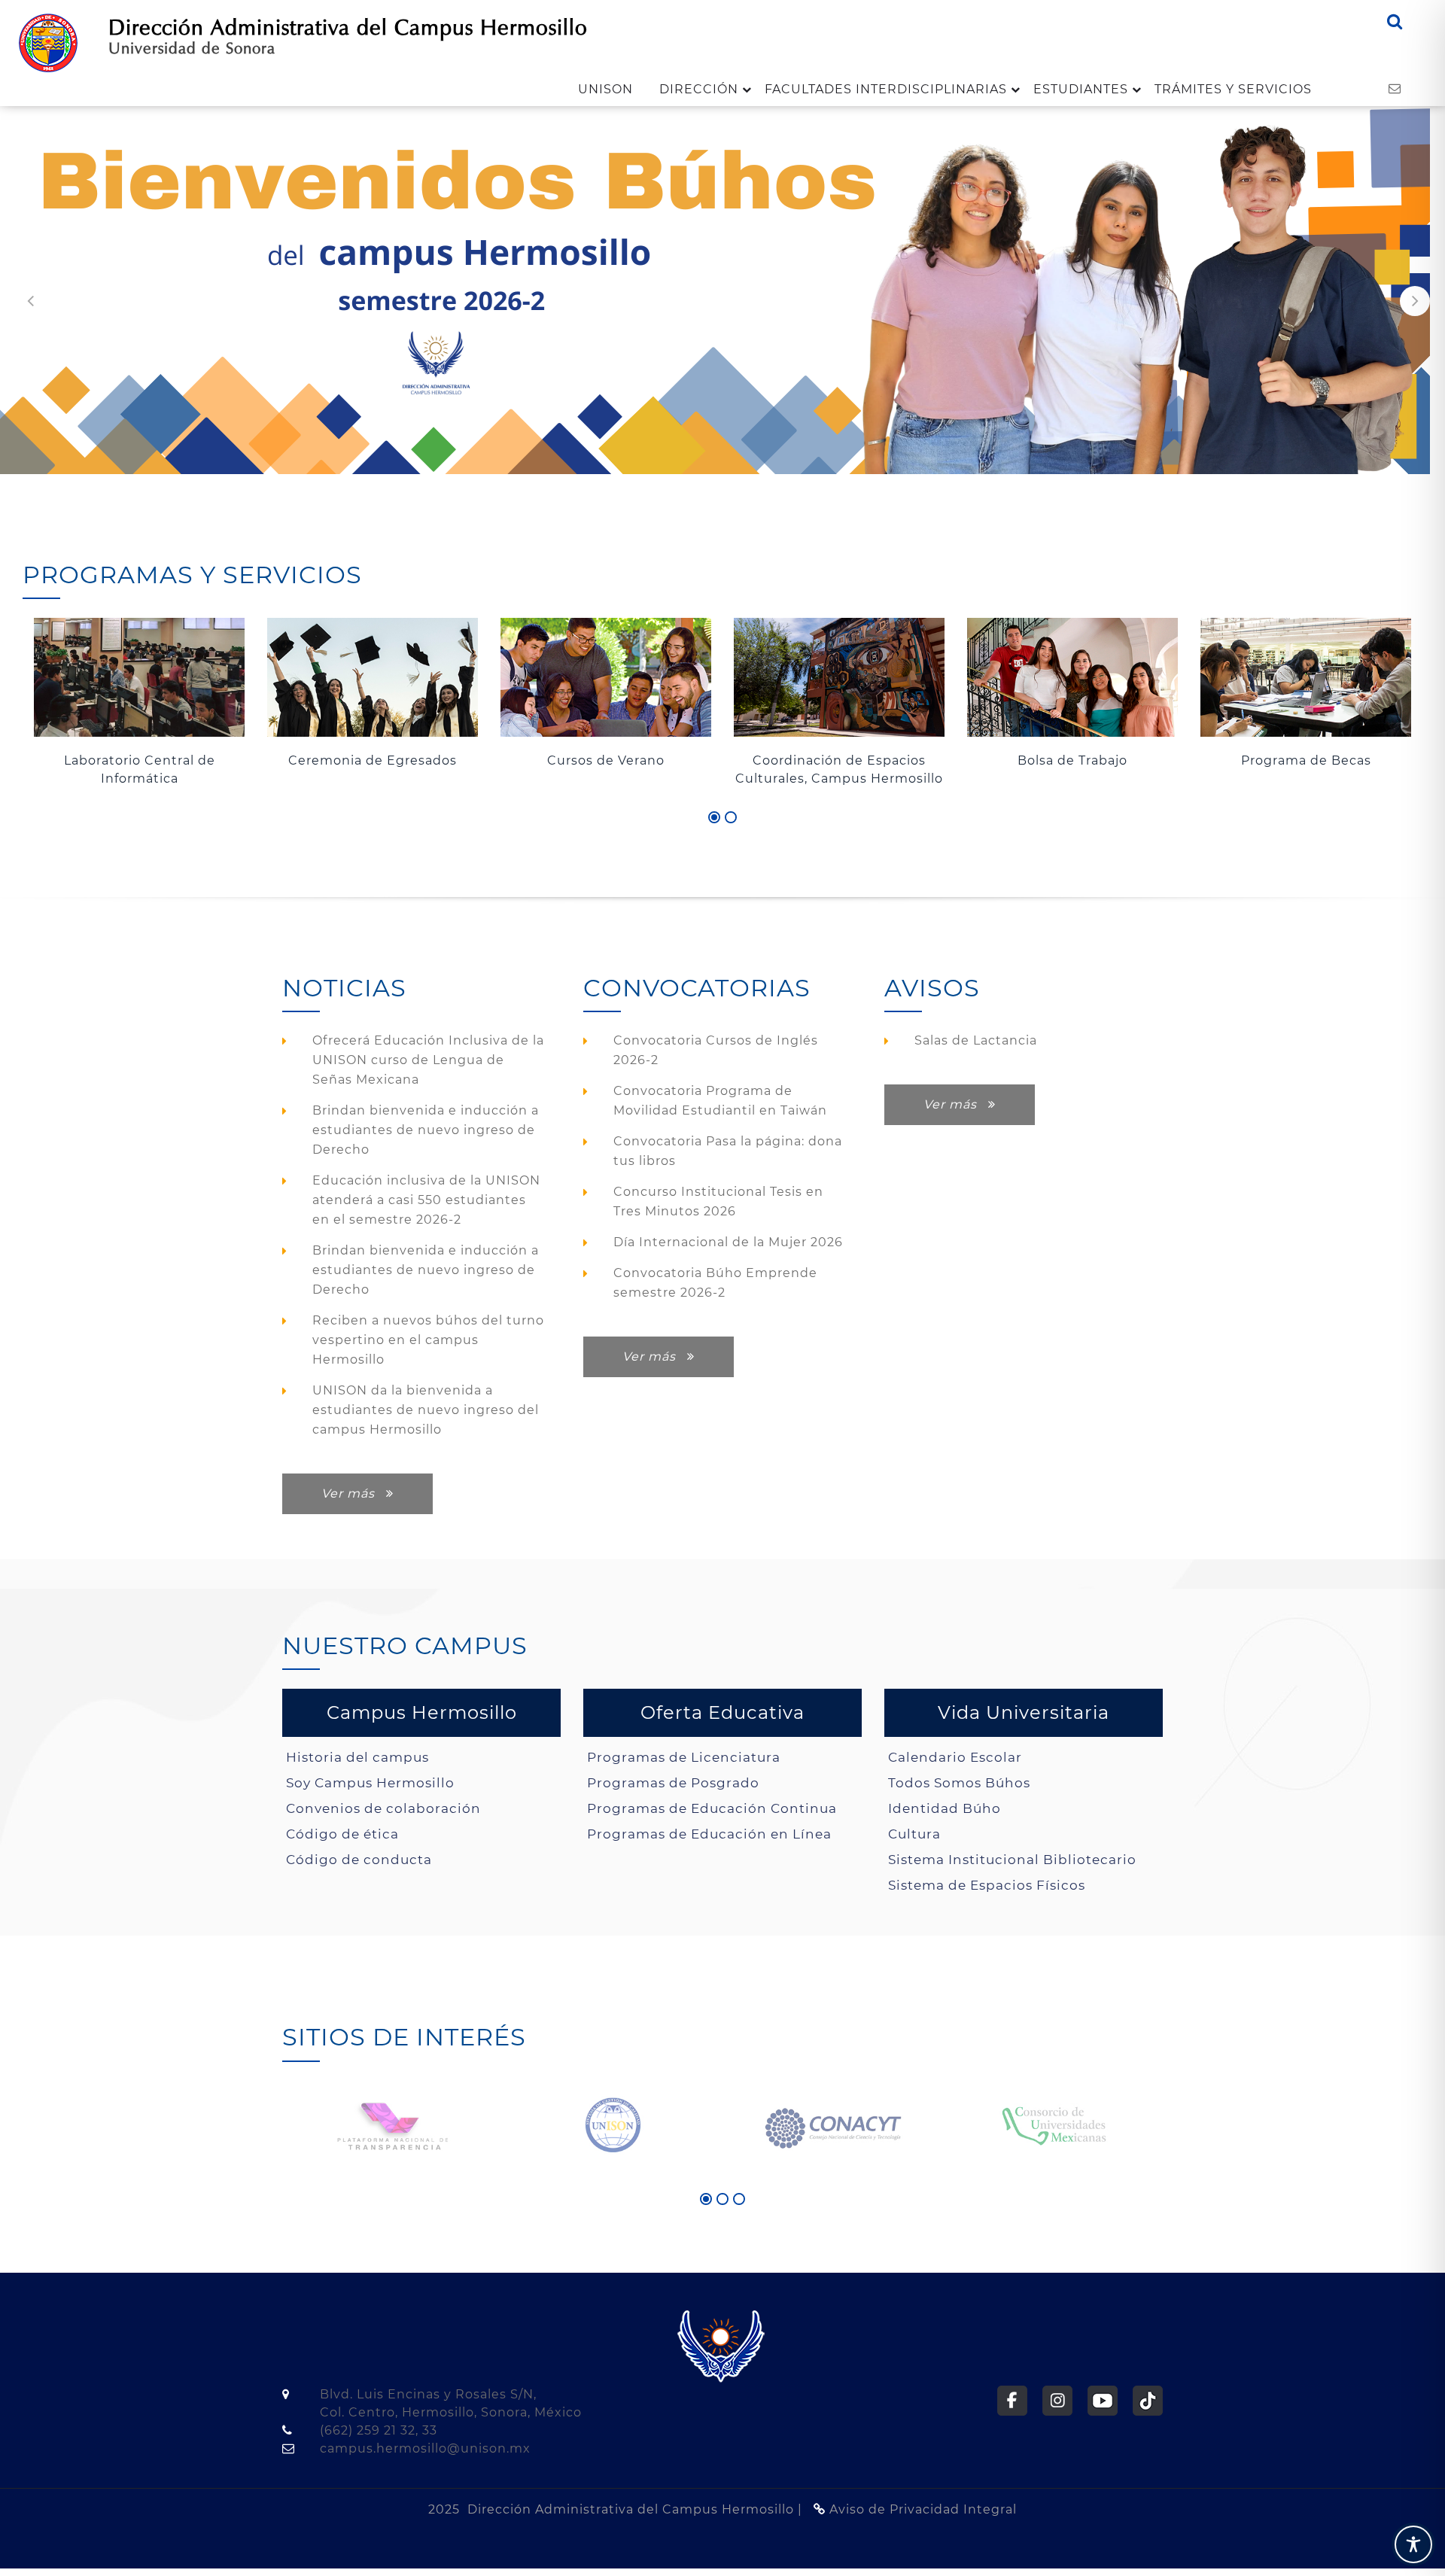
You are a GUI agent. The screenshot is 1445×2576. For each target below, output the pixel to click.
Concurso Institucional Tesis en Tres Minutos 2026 (718, 1201)
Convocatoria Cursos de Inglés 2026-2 (716, 1050)
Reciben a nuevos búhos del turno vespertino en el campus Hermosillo (428, 1340)
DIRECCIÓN (699, 89)
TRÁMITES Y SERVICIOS (1233, 89)
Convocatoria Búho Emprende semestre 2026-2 (715, 1283)
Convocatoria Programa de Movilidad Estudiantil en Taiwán (720, 1101)
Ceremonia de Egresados (139, 760)
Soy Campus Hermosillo (370, 1782)
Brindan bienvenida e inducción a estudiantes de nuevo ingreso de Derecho (426, 1130)
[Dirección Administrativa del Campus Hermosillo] (48, 42)
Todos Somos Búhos (959, 1782)
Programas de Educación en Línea (709, 1834)
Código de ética (342, 1834)
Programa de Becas (1073, 760)
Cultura (914, 1834)
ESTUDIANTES (1081, 89)
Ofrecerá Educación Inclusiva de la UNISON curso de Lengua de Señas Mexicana (428, 1060)
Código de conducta (359, 1859)
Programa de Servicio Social (1306, 760)
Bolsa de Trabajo (839, 760)
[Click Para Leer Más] (139, 678)
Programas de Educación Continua (712, 1808)
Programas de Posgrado (673, 1782)
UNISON (605, 89)
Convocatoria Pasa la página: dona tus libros (728, 1151)
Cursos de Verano (373, 760)
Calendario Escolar (955, 1757)
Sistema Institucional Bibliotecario (1012, 1859)
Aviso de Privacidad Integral (921, 2509)
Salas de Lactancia (976, 1040)
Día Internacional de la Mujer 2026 (728, 1242)
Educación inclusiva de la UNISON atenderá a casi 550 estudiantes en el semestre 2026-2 (426, 1200)
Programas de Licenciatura (684, 1757)
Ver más (354, 1493)
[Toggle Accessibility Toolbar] (1413, 2544)
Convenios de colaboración (383, 1808)
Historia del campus (357, 1757)
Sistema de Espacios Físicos (987, 1885)
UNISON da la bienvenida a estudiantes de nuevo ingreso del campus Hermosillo (426, 1410)
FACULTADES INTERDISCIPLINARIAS (886, 89)
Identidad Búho (945, 1808)
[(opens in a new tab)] (392, 2124)
